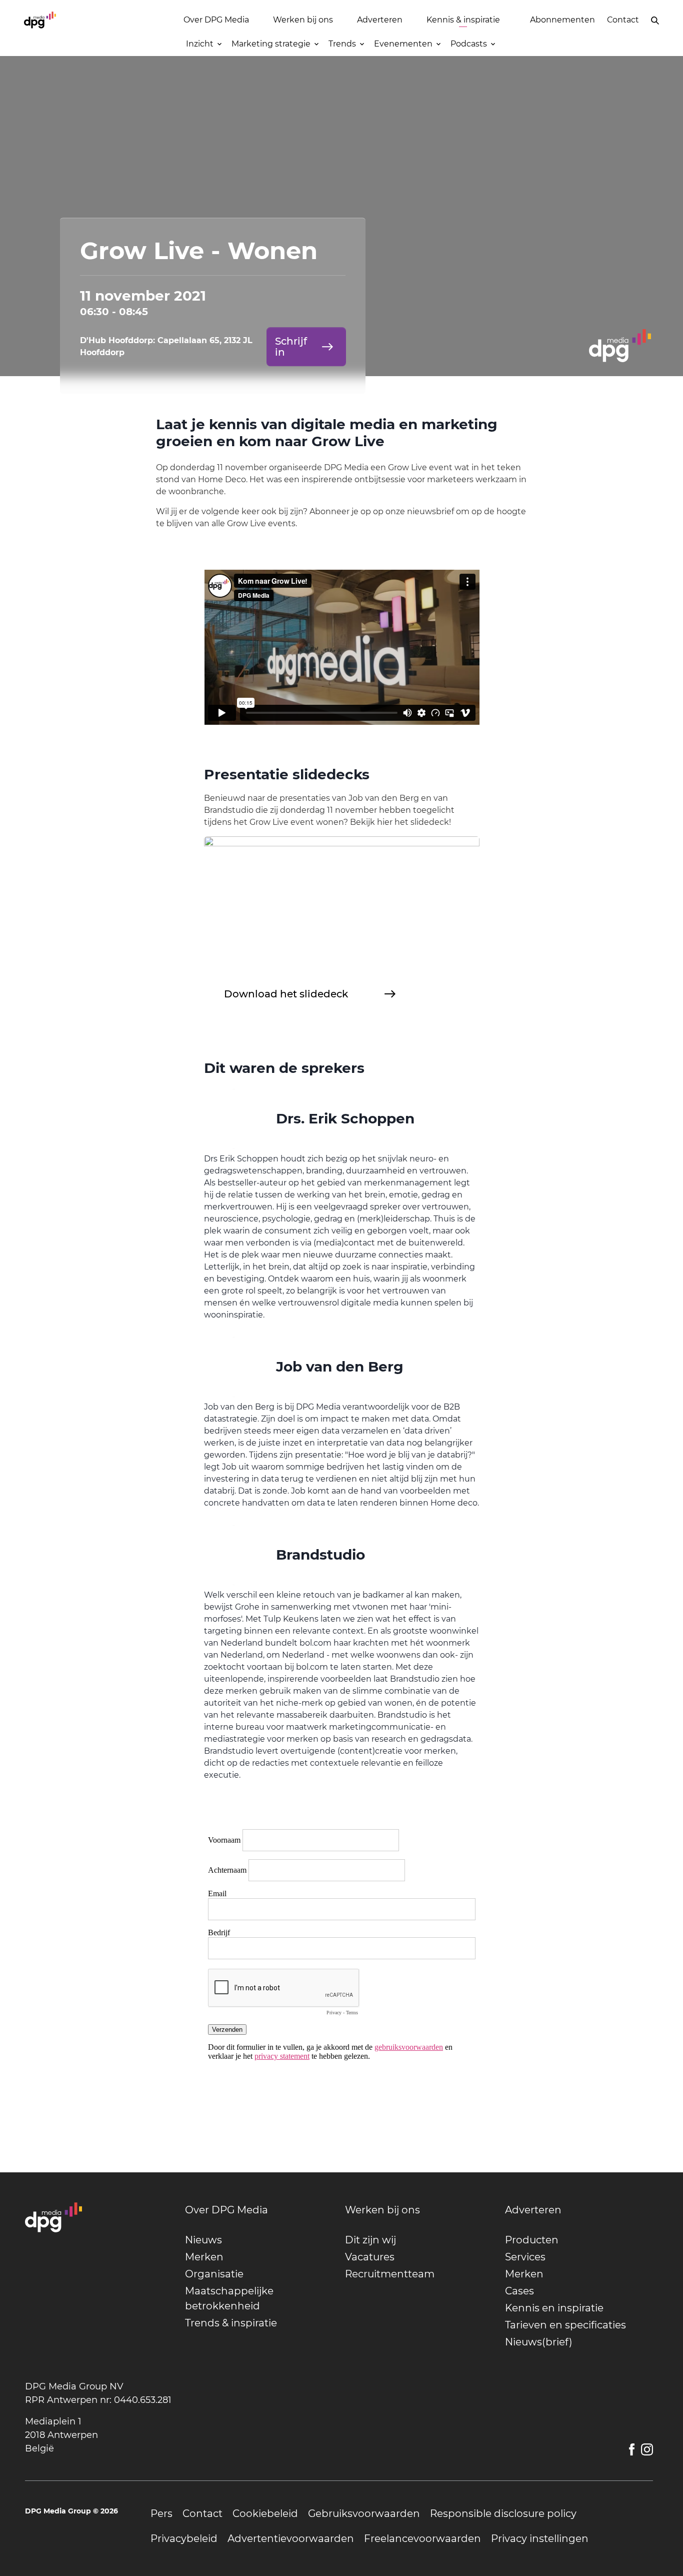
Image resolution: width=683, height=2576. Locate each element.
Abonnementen (562, 20)
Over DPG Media (216, 20)
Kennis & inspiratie (463, 20)
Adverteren (380, 20)
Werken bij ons (303, 20)
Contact (623, 20)
